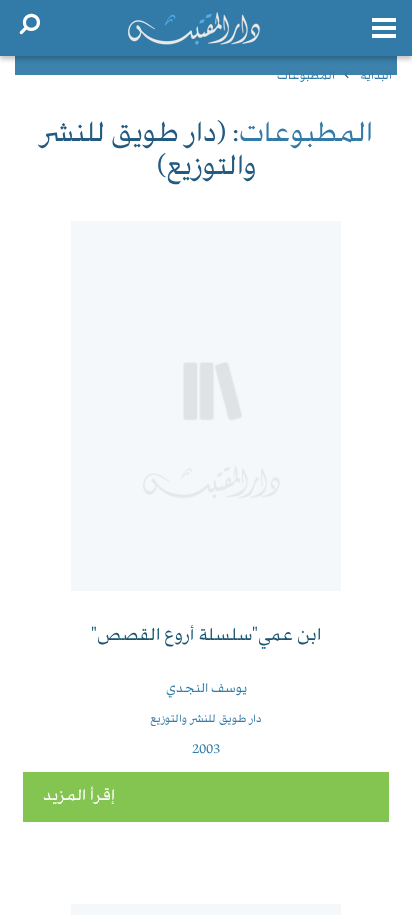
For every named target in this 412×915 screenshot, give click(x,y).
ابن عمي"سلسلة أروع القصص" (206, 636)
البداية (376, 76)
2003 (206, 750)
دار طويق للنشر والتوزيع (206, 719)
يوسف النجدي (206, 689)
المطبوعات (306, 76)
